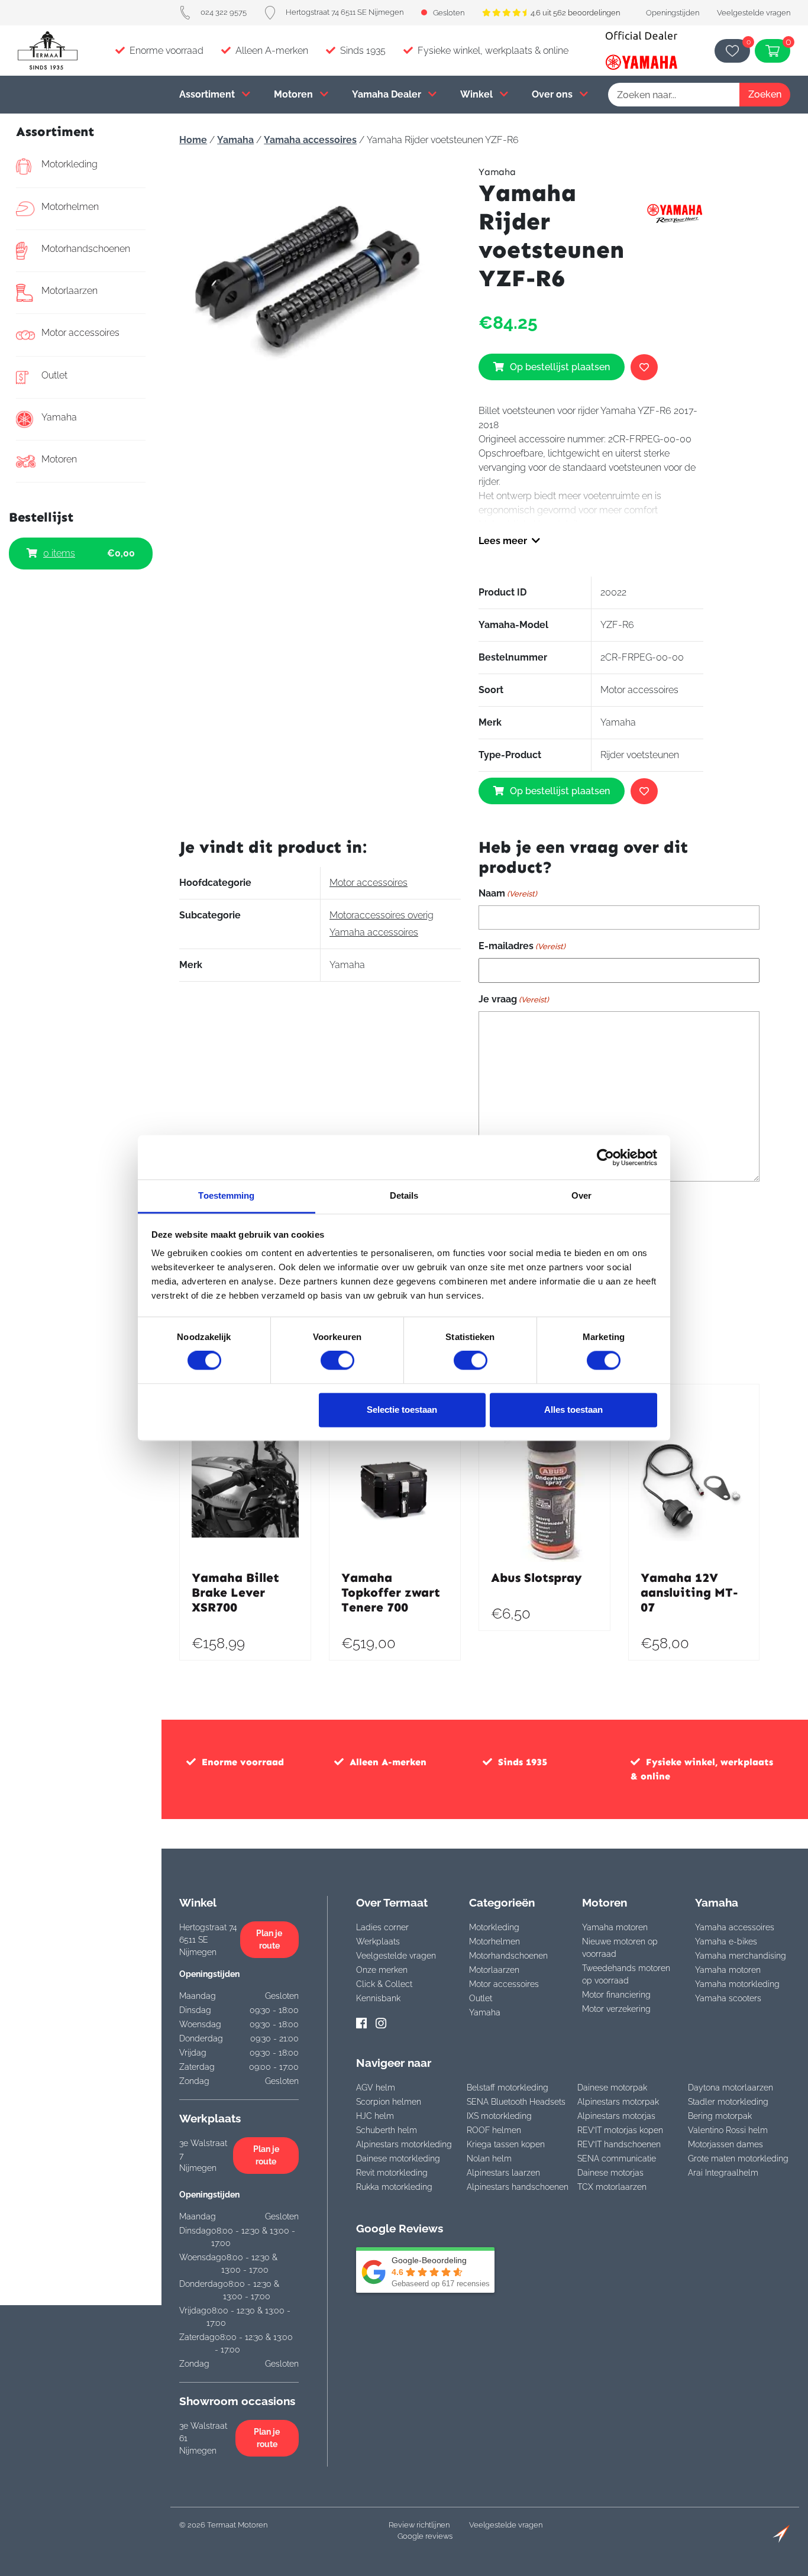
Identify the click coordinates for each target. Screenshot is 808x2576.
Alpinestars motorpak (618, 2102)
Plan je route (269, 1939)
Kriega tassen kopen (506, 2144)
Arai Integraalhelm (723, 2173)
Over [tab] (581, 1195)
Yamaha (59, 417)
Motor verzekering (616, 2009)
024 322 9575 (224, 12)
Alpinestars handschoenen (518, 2187)
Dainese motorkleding (398, 2158)
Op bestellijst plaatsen (560, 367)
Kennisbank (378, 1998)
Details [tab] (404, 1195)
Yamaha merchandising (741, 1956)
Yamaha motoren (615, 1927)
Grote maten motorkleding (738, 2158)
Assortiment (208, 94)
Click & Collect (384, 1984)
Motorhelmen (70, 207)
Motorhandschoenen (86, 249)
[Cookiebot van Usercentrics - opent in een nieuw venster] (605, 1157)
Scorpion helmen (389, 2102)
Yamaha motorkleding (737, 1984)
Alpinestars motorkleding (404, 2144)
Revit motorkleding (392, 2173)
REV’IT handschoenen (619, 2144)
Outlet (54, 375)
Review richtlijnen (419, 2525)
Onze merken (382, 1970)
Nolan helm (489, 2158)
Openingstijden (673, 13)
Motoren (295, 94)
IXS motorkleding (499, 2116)
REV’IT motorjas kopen (620, 2130)
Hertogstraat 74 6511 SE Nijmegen (345, 12)
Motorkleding (70, 164)
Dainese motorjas (610, 2173)
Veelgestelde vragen (754, 13)
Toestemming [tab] (226, 1195)
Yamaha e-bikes (726, 1941)
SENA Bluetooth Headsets (516, 2102)
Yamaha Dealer (388, 94)
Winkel (478, 94)
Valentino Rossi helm (728, 2130)
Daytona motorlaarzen (731, 2088)
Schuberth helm (387, 2130)
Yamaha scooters (728, 1998)
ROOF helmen (494, 2130)
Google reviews (425, 2536)
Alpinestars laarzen (503, 2173)
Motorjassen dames (725, 2144)
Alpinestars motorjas (616, 2116)
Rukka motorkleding (394, 2187)
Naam (508, 893)
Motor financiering (616, 1995)
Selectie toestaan (402, 1410)
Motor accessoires (80, 333)
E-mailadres (522, 946)
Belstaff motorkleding (508, 2088)
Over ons (553, 94)
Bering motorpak (720, 2116)
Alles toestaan (573, 1410)
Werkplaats (378, 1941)
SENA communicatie (617, 2158)
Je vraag (514, 999)
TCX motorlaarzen (612, 2187)
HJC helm (375, 2116)
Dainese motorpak (612, 2088)
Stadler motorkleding (728, 2102)
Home (193, 140)
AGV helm (376, 2088)
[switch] (337, 1361)
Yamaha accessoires (310, 140)
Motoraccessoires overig (382, 915)
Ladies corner (382, 1927)
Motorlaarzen (70, 291)
